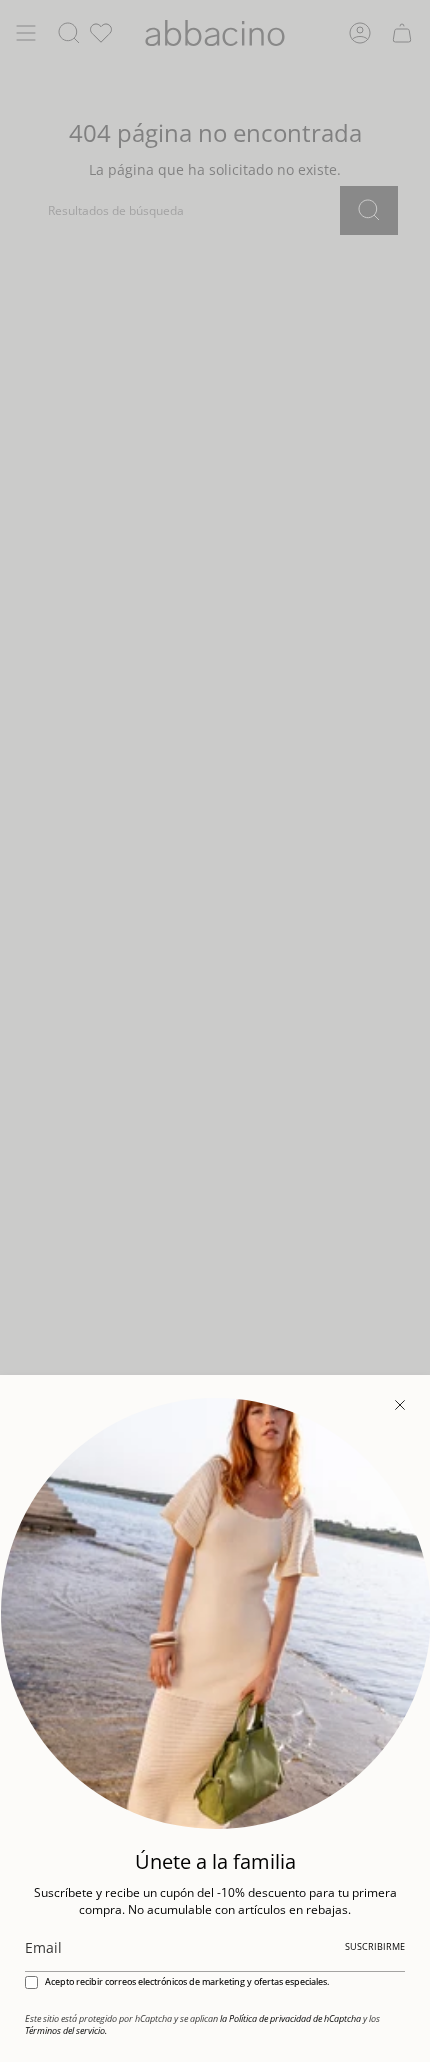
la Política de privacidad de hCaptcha (291, 2019)
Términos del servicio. (66, 2031)
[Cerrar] (400, 1405)
